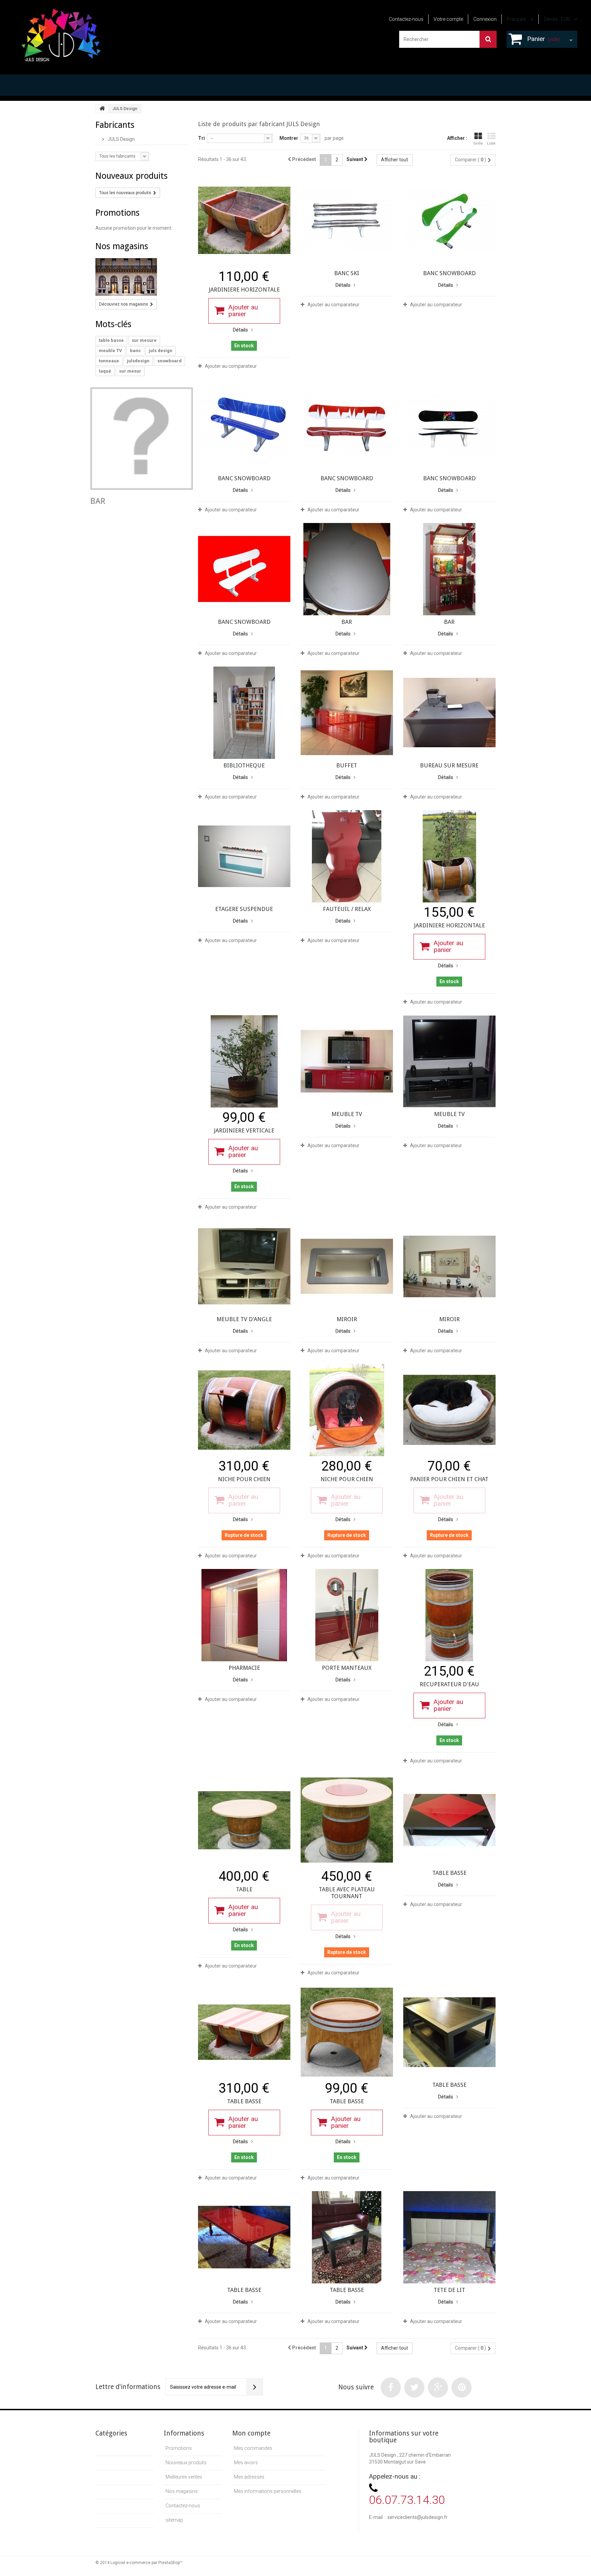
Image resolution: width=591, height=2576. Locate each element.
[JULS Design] (61, 33)
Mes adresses (249, 2477)
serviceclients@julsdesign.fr (418, 2517)
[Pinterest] (462, 2387)
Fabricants (115, 125)
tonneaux (109, 361)
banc (135, 351)
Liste (491, 143)
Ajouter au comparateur (231, 366)
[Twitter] (414, 2387)
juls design (161, 351)
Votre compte (448, 19)
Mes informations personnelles (268, 2491)
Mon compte (251, 2433)
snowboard (169, 361)
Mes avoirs (246, 2463)
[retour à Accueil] (102, 109)
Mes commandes (253, 2448)
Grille (478, 143)
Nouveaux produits (132, 176)
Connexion (485, 19)
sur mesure (144, 340)
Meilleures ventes (184, 2477)
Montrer (289, 138)
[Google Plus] (438, 2387)
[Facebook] (391, 2387)
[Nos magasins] (142, 277)
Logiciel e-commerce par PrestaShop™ (147, 2563)
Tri (201, 138)
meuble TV (110, 351)
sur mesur (130, 371)
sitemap (174, 2520)
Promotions (117, 213)
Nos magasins (122, 246)
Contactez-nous (406, 19)
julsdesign (138, 361)
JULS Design (121, 139)
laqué (105, 371)
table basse (111, 340)
